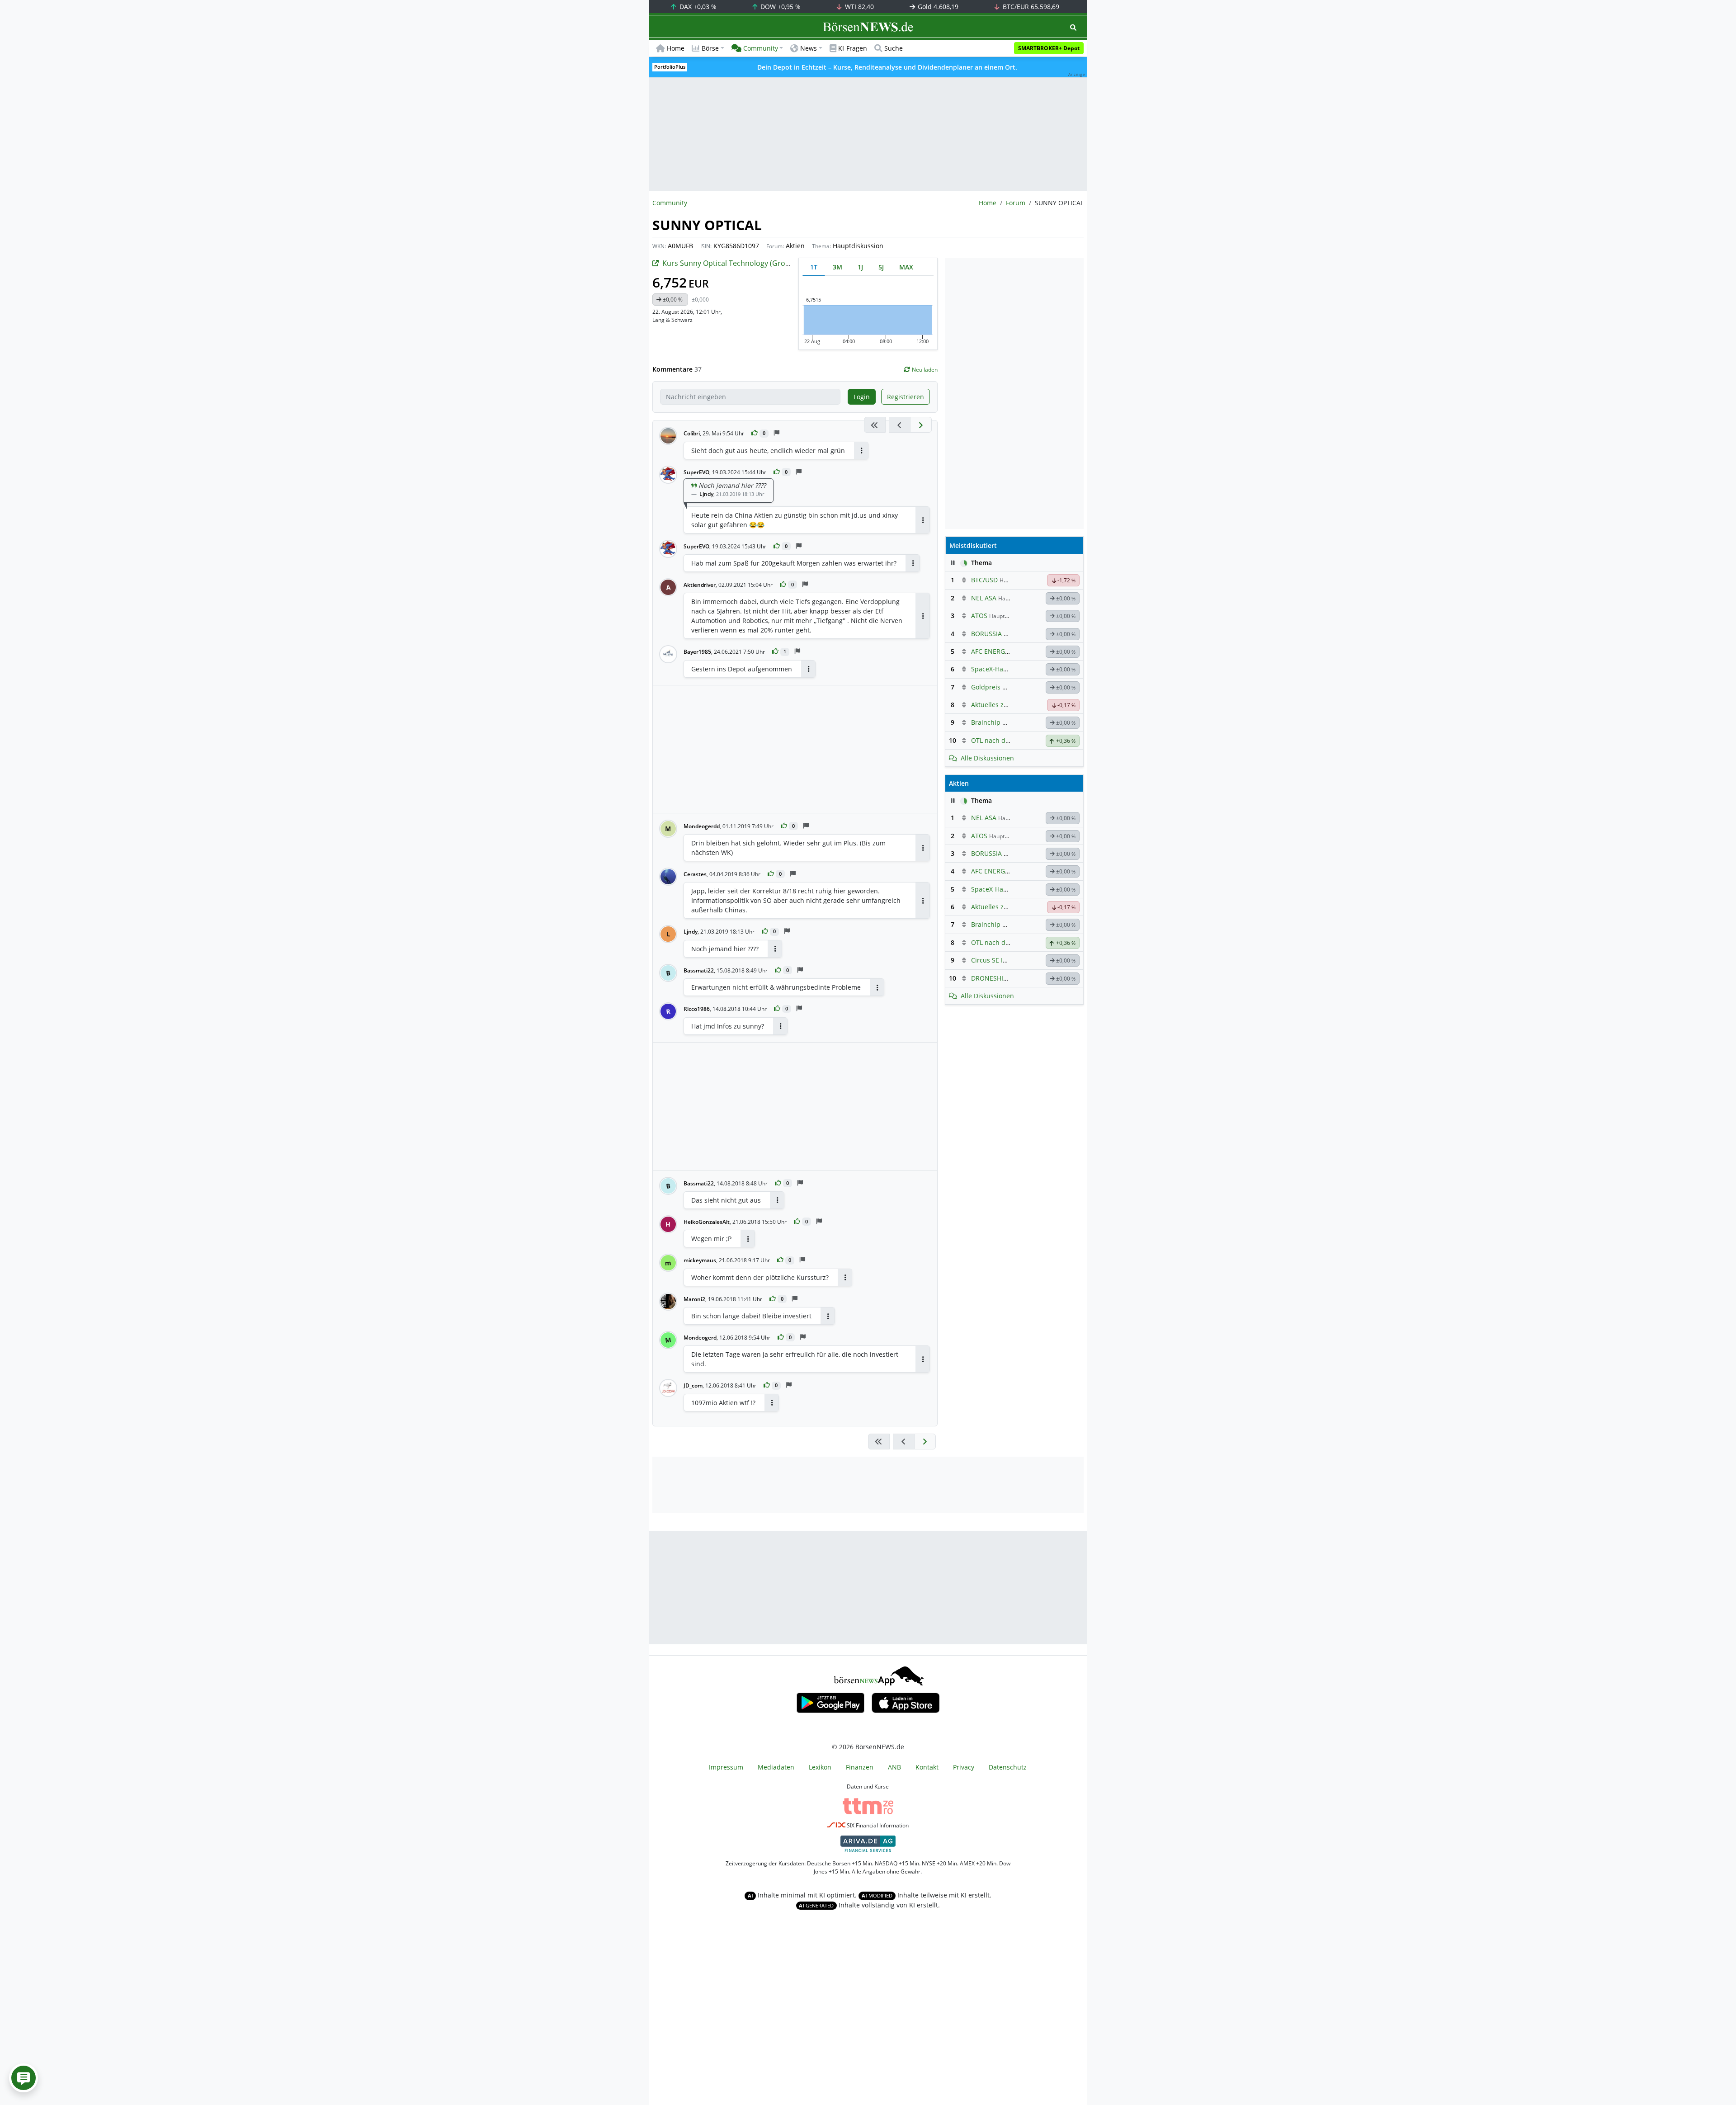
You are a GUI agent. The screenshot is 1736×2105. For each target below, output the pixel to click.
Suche (894, 48)
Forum (1016, 203)
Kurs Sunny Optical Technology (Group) (729, 263)
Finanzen (860, 1767)
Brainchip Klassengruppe (1010, 722)
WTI (859, 7)
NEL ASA (984, 598)
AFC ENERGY (990, 651)
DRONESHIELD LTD (999, 978)
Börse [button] (710, 48)
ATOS (979, 616)
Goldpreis (986, 687)
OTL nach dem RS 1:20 (1005, 740)
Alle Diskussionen (987, 758)
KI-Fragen (853, 48)
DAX (697, 7)
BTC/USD (984, 580)
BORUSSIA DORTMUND (1006, 634)
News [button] (809, 48)
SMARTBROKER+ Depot (1049, 48)
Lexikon (820, 1767)
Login (862, 397)
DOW (780, 7)
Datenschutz (1008, 1767)
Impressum (726, 1767)
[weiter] (921, 425)
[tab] (814, 267)
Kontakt (927, 1767)
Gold (937, 7)
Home (676, 48)
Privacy (964, 1767)
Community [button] (761, 48)
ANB (894, 1767)
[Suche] (1073, 27)
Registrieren (906, 397)
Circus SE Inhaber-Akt (1004, 960)
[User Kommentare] (24, 2078)
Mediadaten (776, 1767)
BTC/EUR (1030, 7)
